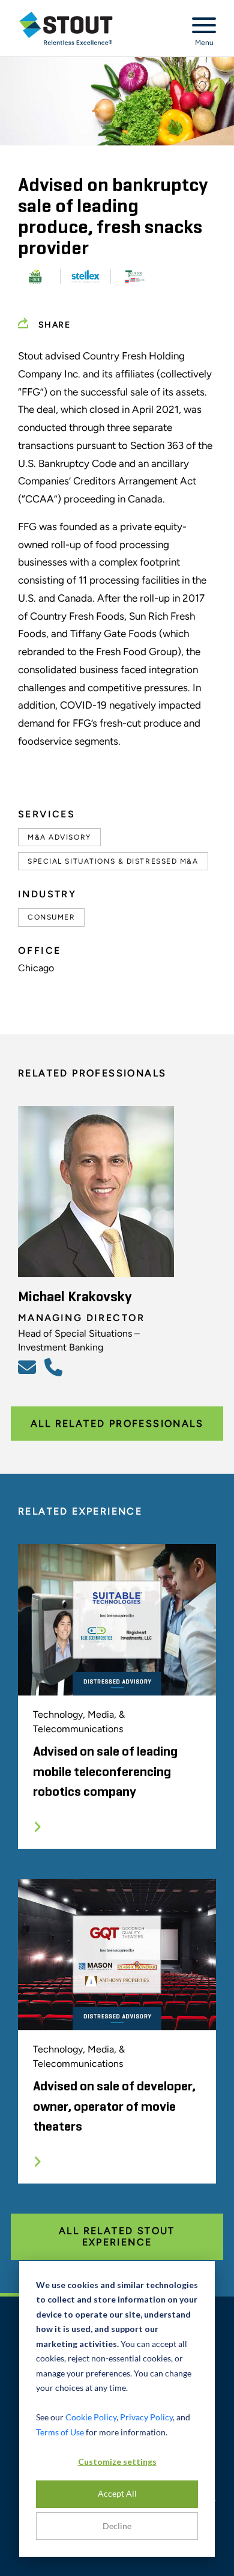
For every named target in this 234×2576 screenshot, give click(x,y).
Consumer (51, 917)
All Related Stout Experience (117, 2236)
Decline (117, 2526)
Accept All (117, 2493)
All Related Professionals (117, 1424)
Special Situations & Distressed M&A (113, 861)
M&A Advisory (59, 837)
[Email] (29, 1367)
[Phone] (55, 1367)
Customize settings (117, 2462)
